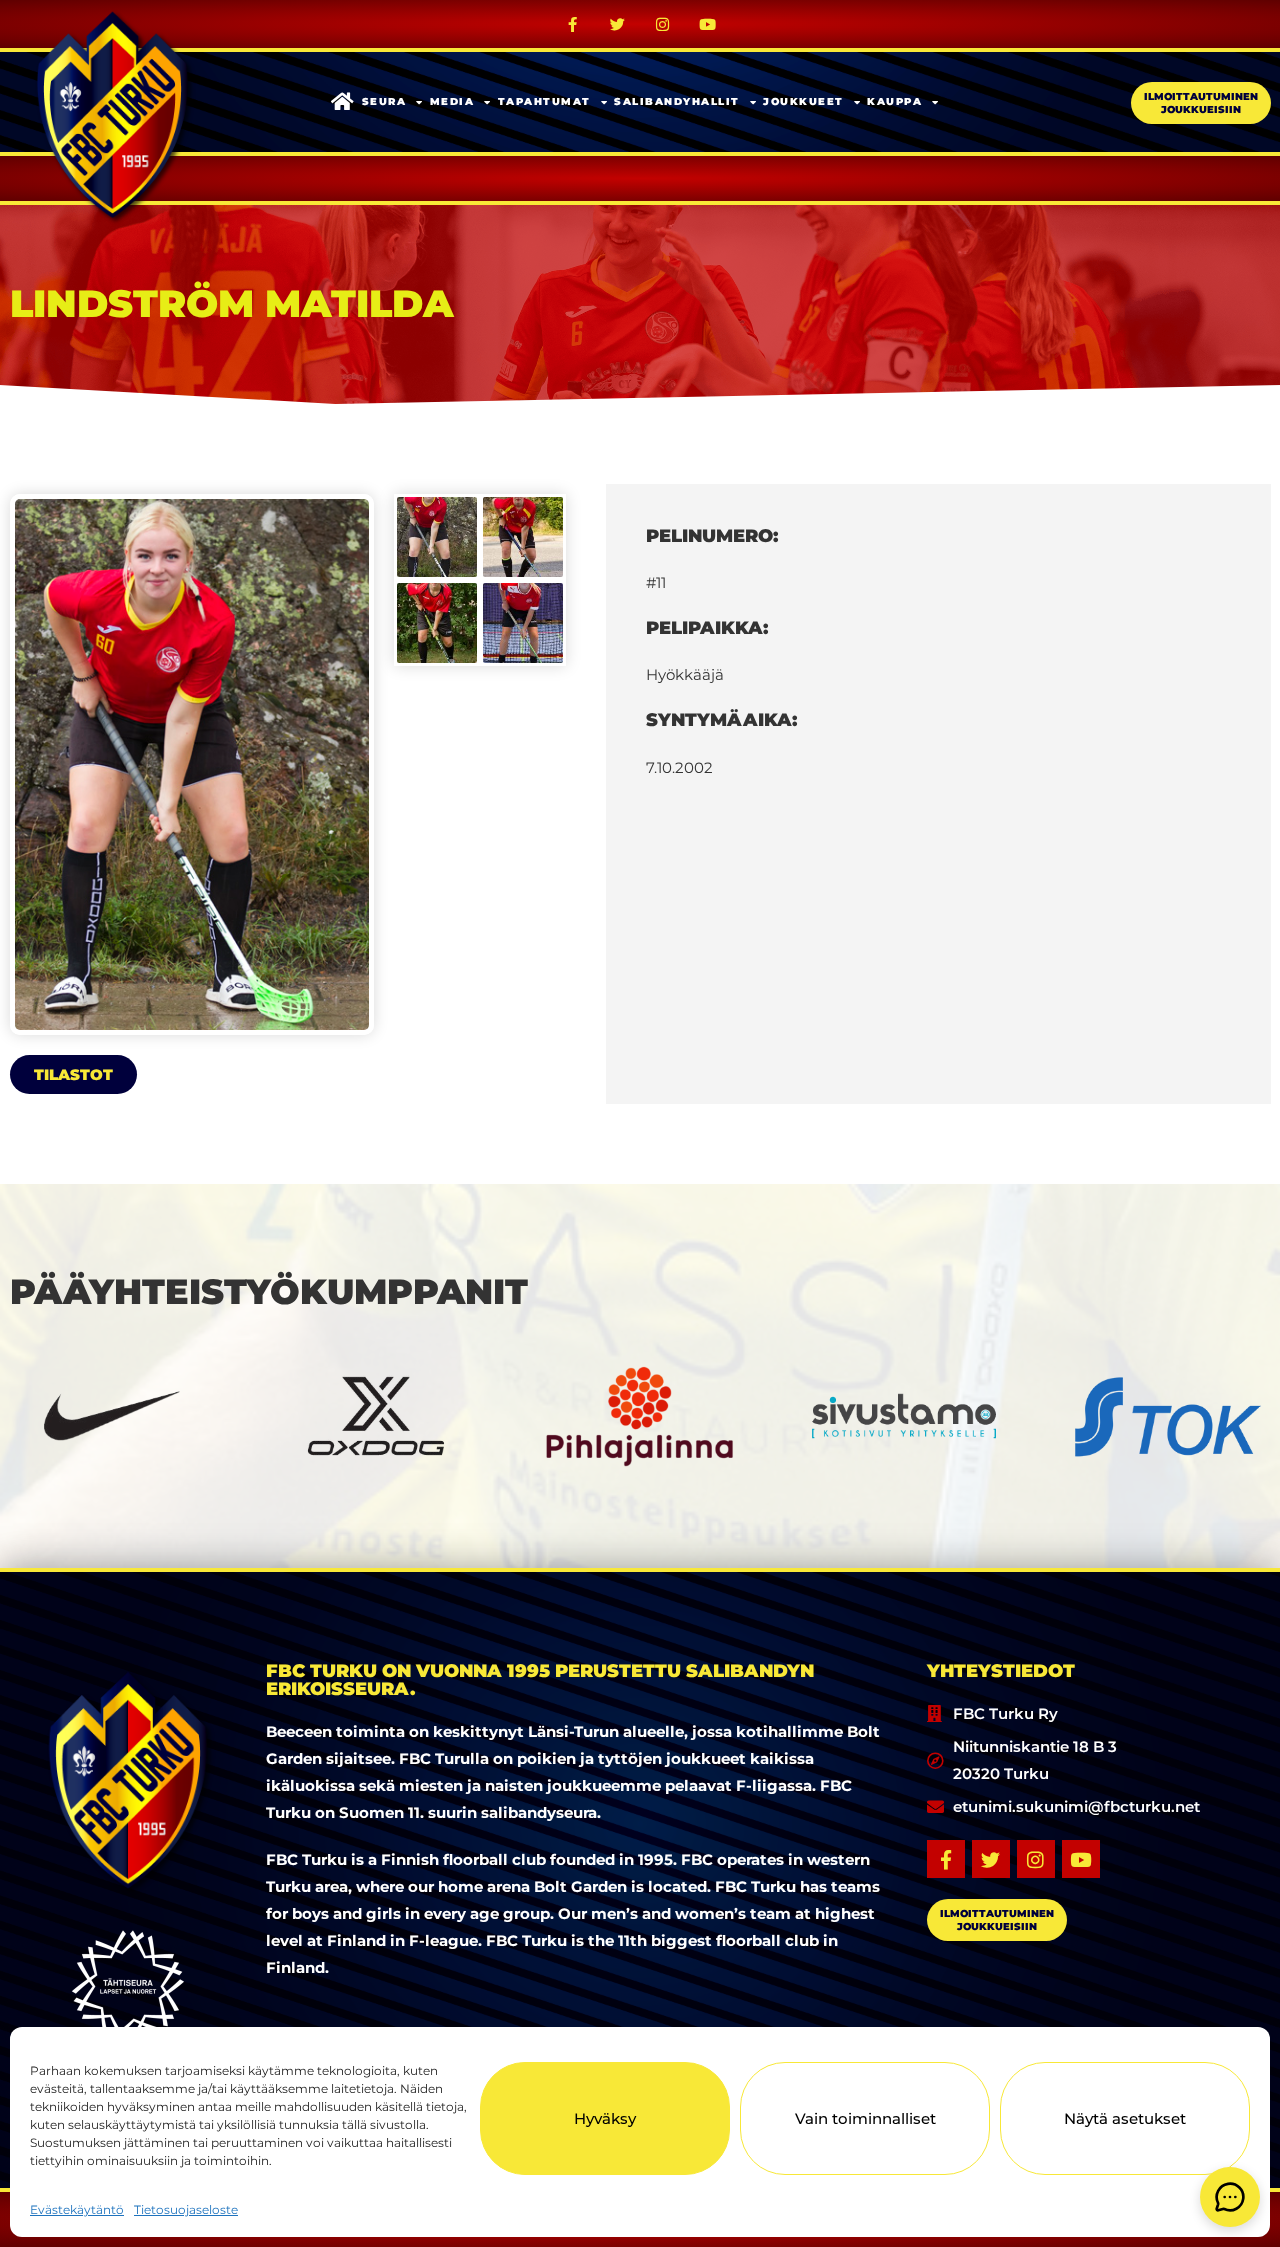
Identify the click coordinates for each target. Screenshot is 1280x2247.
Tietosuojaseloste (186, 2209)
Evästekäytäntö (77, 2209)
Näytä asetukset (1125, 2118)
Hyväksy (605, 2118)
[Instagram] (663, 24)
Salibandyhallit (677, 101)
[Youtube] (708, 24)
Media (452, 101)
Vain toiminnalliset (865, 2118)
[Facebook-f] (573, 24)
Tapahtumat (544, 101)
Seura (384, 101)
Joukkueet (803, 101)
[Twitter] (618, 24)
